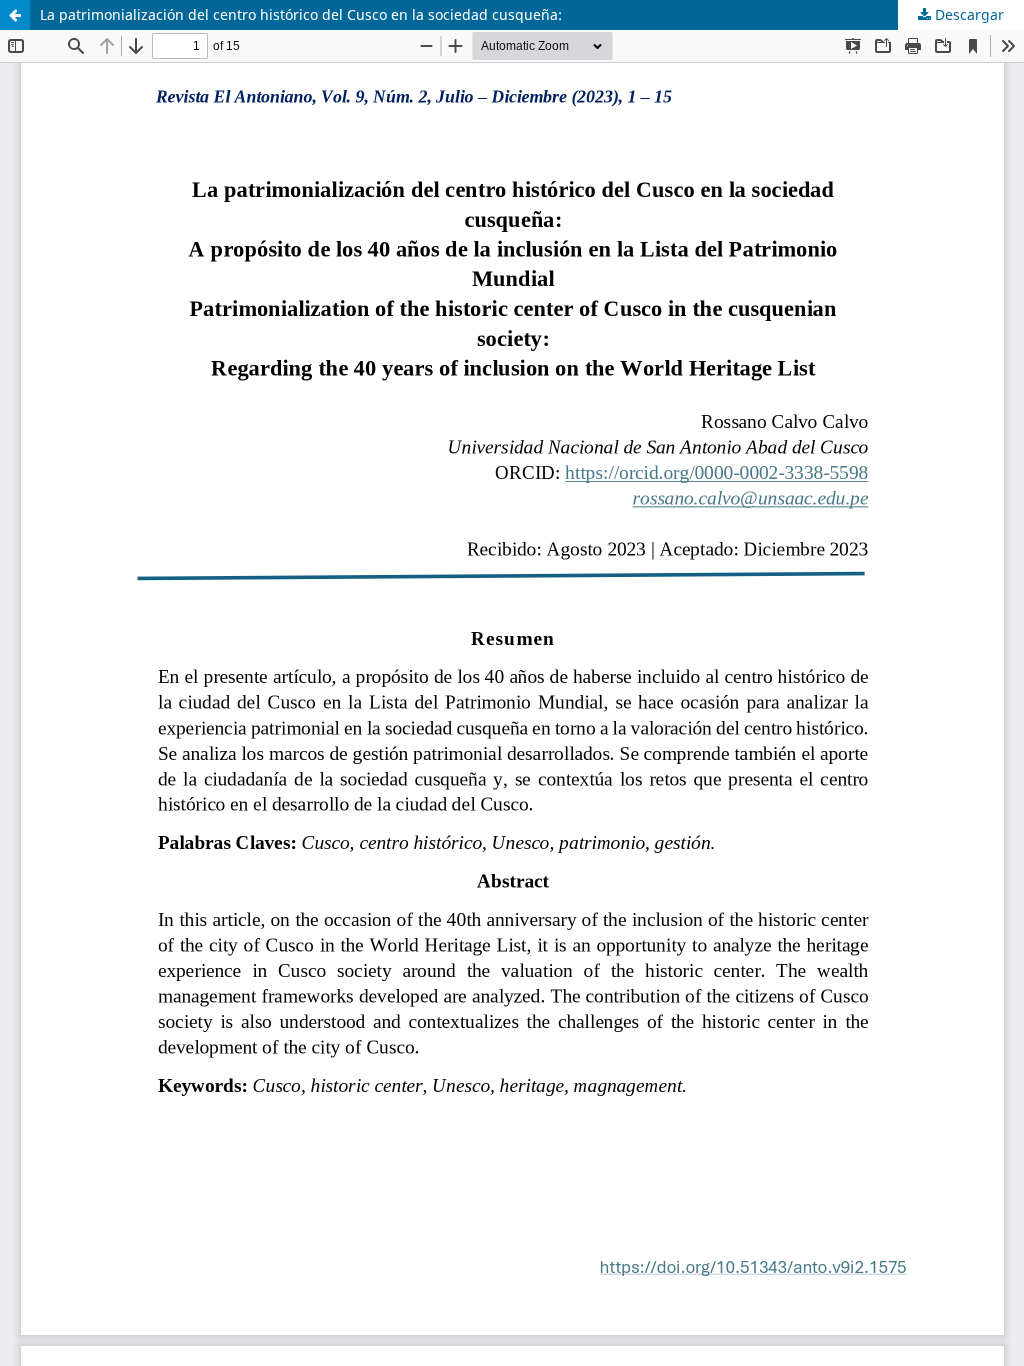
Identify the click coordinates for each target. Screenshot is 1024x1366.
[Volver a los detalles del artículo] (15, 15)
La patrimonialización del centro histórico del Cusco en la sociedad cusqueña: (301, 14)
